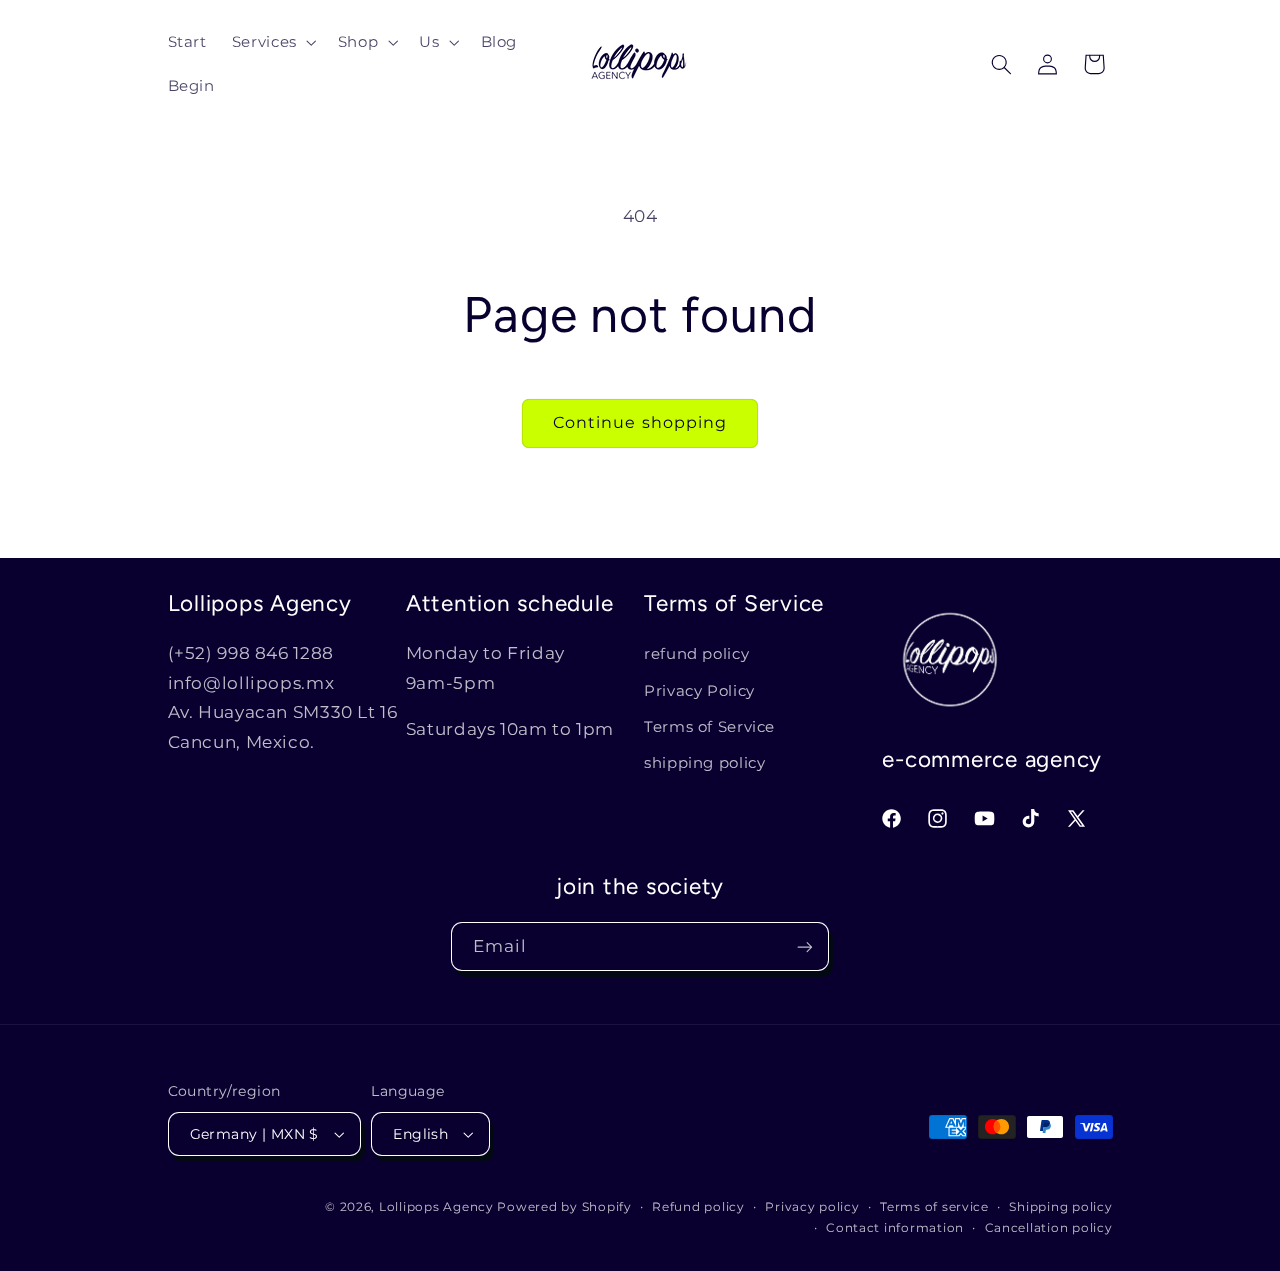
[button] (272, 42)
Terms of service (934, 1207)
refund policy (696, 654)
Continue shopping (640, 422)
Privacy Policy (699, 691)
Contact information (895, 1228)
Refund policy (698, 1207)
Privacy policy (812, 1207)
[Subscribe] (805, 946)
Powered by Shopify (564, 1207)
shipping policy (704, 763)
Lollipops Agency (436, 1207)
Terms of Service (709, 727)
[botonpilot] (1094, 64)
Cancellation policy (1049, 1228)
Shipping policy (1060, 1207)
